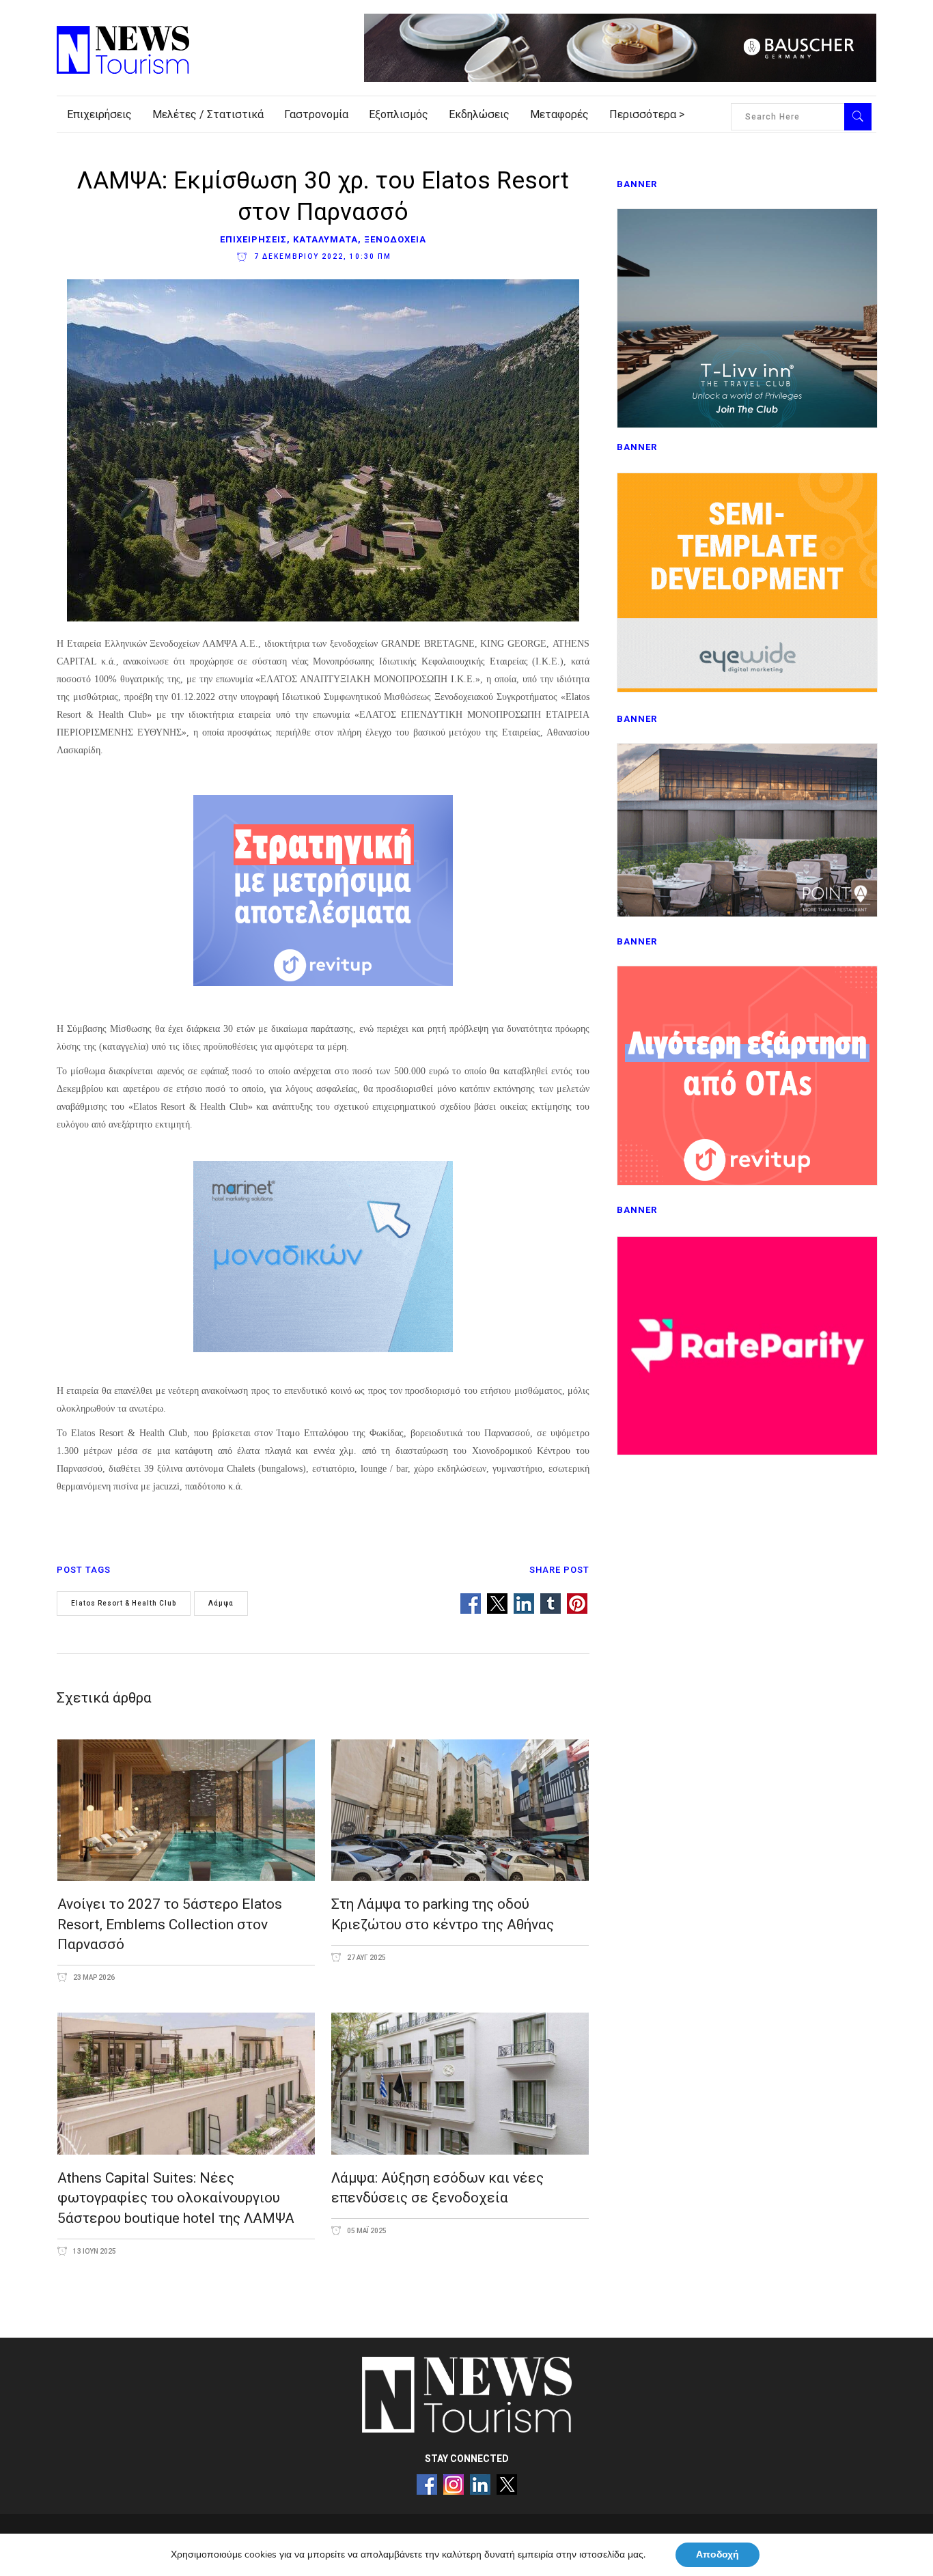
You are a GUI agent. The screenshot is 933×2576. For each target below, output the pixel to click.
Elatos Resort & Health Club (124, 1603)
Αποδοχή (718, 2554)
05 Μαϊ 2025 (366, 2231)
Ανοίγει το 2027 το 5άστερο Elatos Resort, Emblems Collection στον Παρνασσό (170, 1924)
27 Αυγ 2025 (366, 1958)
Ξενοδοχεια (395, 239)
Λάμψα (221, 1603)
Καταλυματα (325, 239)
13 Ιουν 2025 (94, 2251)
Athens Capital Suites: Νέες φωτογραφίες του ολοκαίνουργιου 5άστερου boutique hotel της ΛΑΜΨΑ (176, 2198)
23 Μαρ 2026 (93, 1977)
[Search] (858, 117)
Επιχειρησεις (253, 239)
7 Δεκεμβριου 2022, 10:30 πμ (321, 256)
